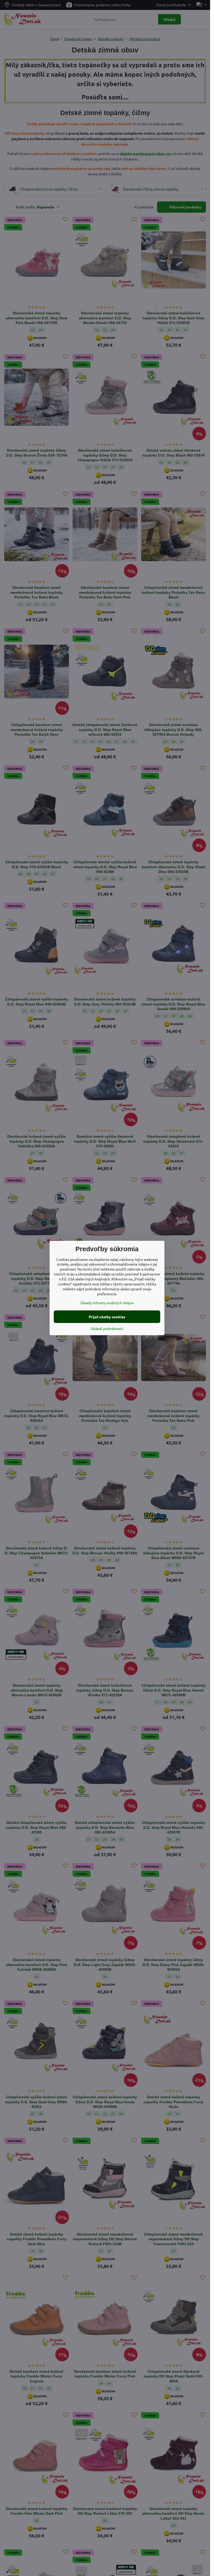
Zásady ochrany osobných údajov (107, 1303)
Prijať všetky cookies (107, 1317)
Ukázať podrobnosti (107, 1328)
